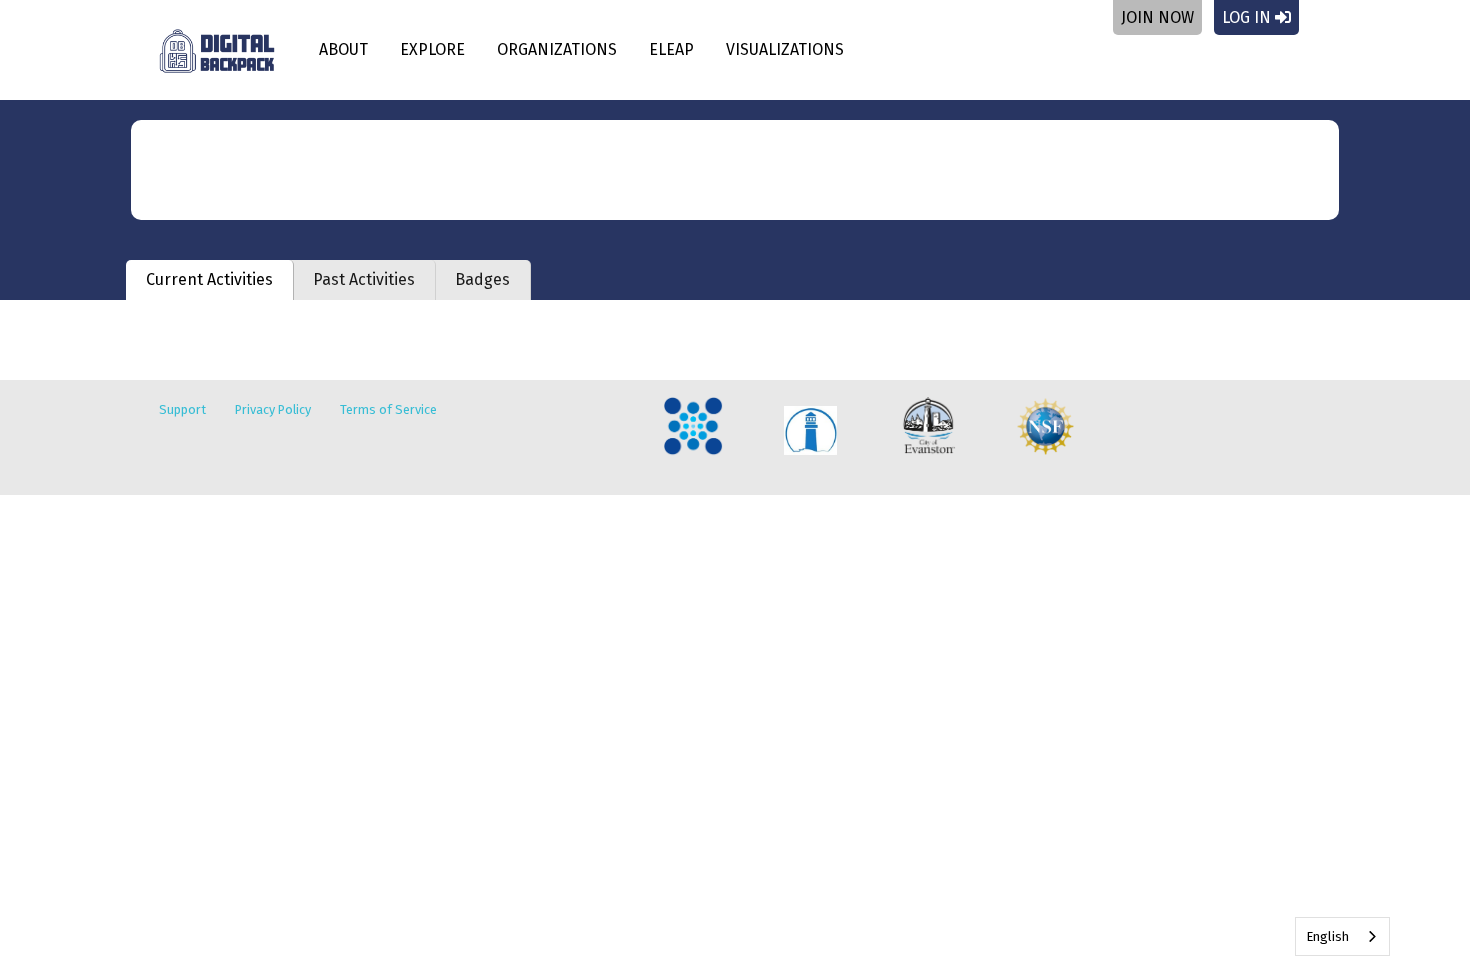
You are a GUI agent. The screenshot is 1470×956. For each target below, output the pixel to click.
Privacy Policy (273, 409)
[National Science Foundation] (1045, 426)
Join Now (1157, 17)
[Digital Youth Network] (692, 426)
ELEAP (671, 49)
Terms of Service (388, 409)
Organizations (557, 49)
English (1327, 936)
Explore (432, 49)
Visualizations (785, 49)
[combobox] (1342, 936)
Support (182, 409)
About (343, 49)
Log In (1248, 17)
